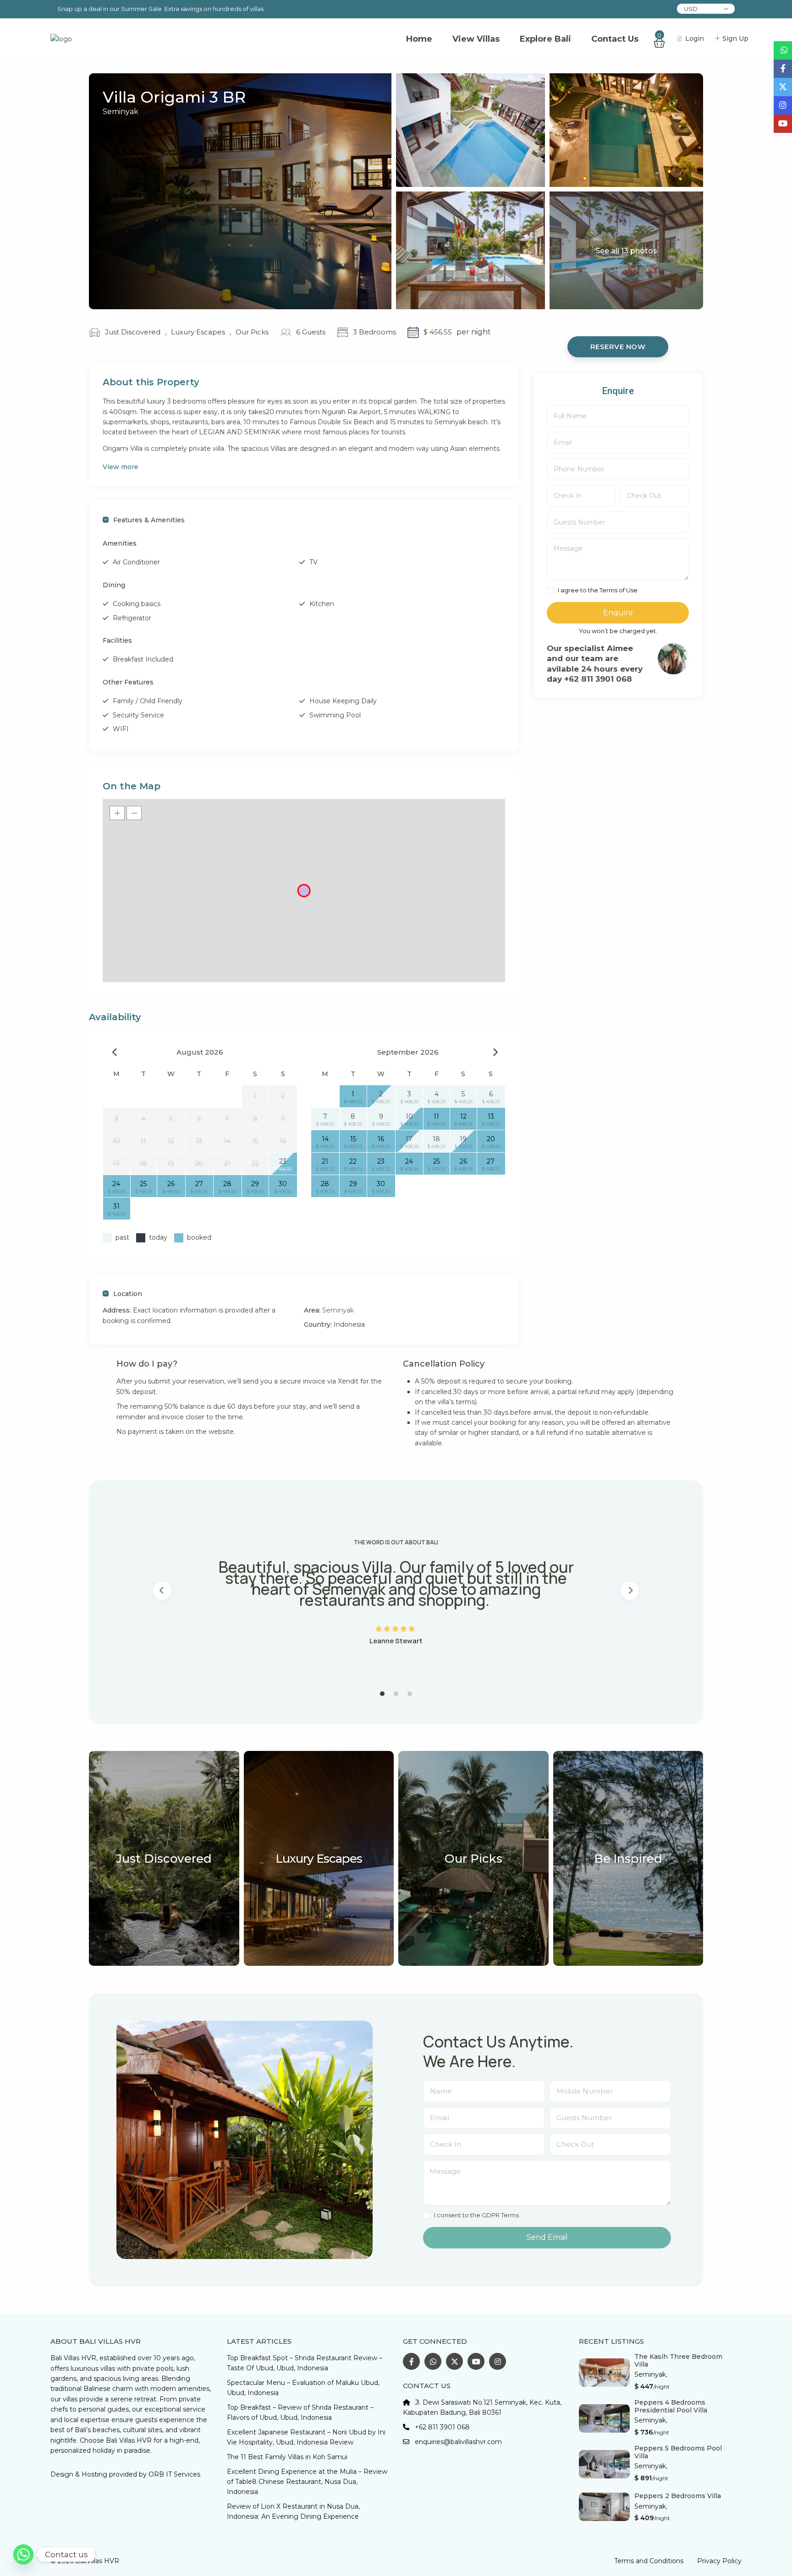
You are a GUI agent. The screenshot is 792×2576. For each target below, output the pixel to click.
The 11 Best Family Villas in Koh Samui (287, 2457)
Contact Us (615, 39)
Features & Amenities (149, 520)
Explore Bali (545, 39)
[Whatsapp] (23, 2554)
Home (419, 39)
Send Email (547, 2237)
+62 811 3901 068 (442, 2427)
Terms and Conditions (649, 2561)
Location (128, 1294)
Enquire (618, 613)
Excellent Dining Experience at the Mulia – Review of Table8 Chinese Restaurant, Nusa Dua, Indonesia (307, 2482)
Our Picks (252, 332)
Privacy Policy (719, 2561)
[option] (396, 1591)
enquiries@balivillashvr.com (458, 2442)
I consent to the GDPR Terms (476, 2215)
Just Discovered (133, 332)
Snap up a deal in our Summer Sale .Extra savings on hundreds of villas (160, 9)
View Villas (476, 39)
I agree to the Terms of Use (598, 590)
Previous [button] (162, 1591)
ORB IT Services (174, 2474)
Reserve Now (618, 347)
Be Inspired (628, 1859)
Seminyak (121, 112)
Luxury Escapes (198, 332)
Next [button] (630, 1591)
